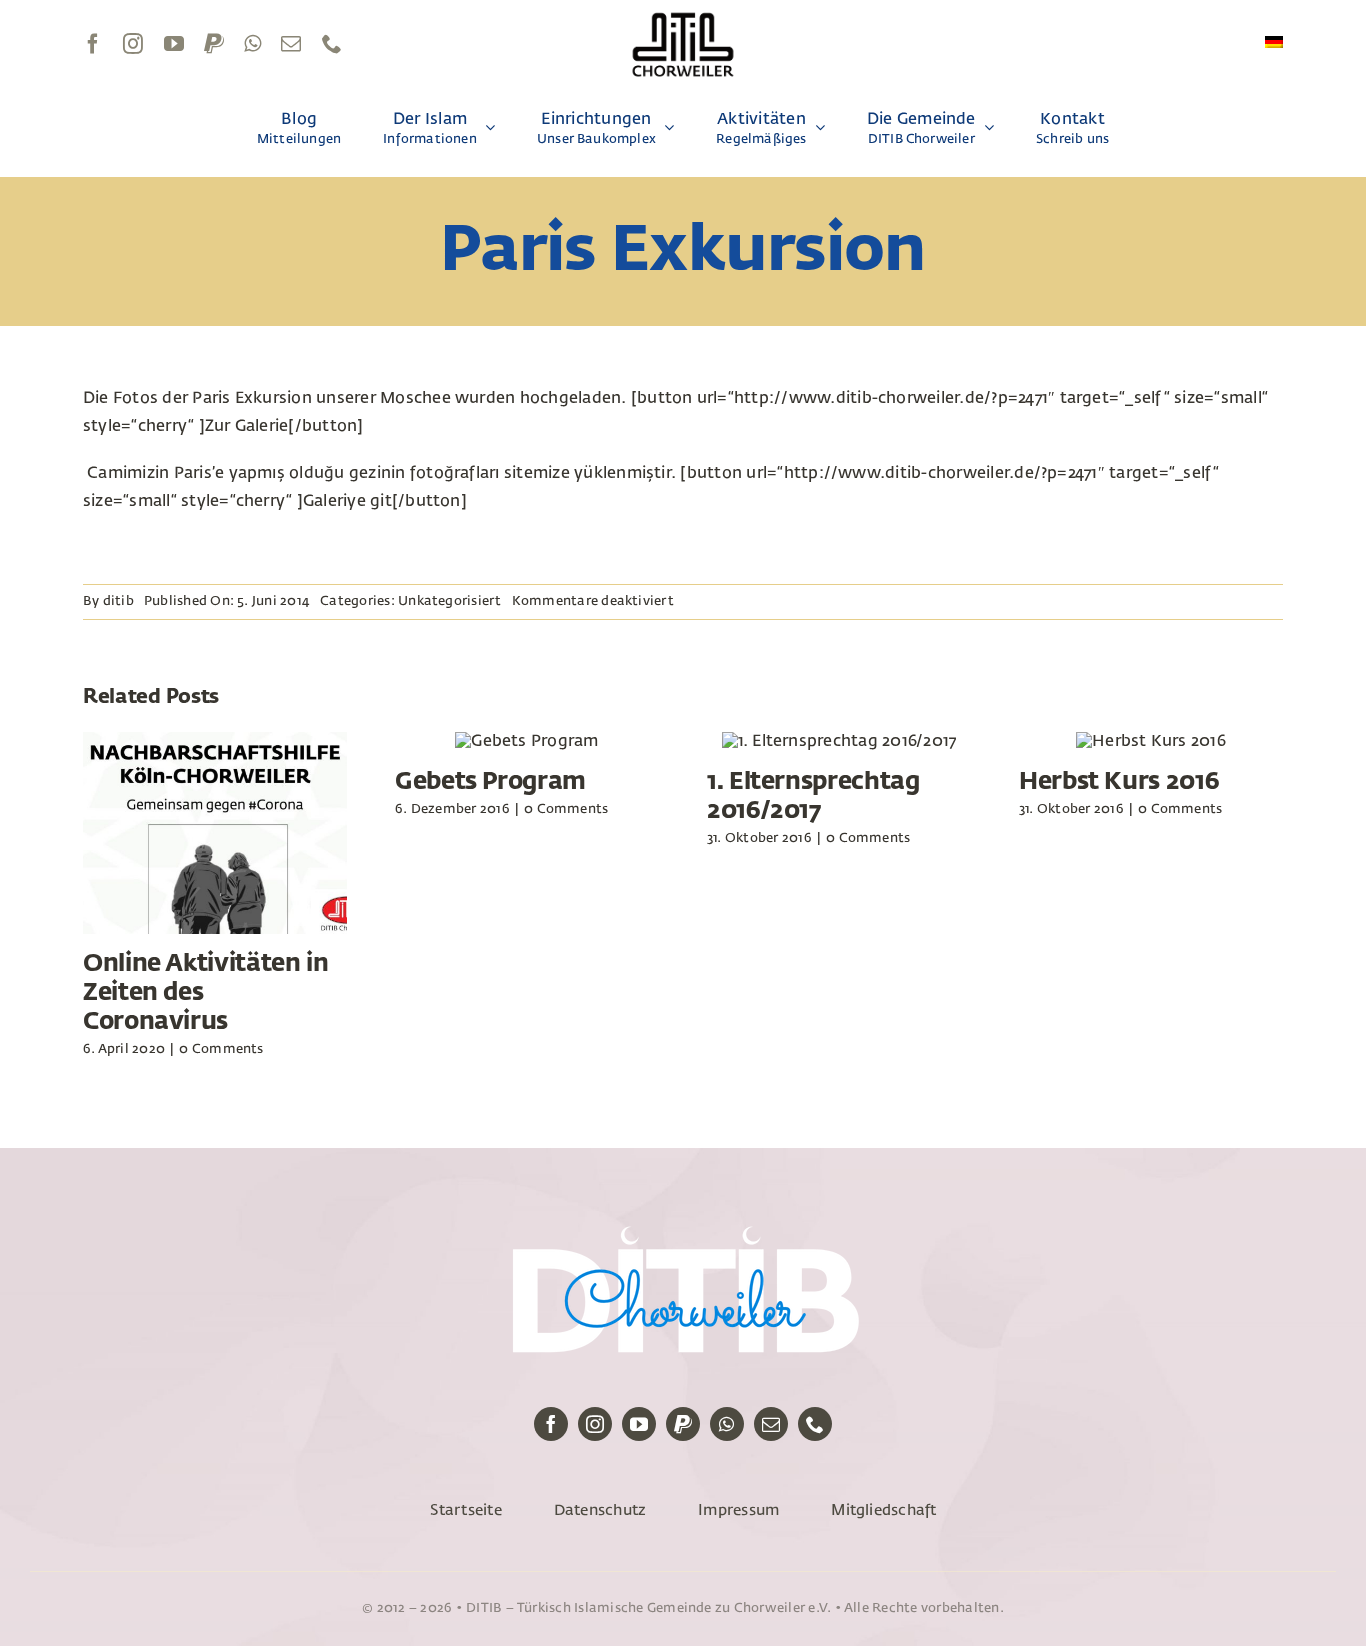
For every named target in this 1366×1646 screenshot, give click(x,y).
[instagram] (133, 44)
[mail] (291, 44)
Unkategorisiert (450, 601)
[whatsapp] (252, 44)
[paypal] (214, 44)
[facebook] (93, 44)
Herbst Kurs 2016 (1119, 782)
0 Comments (221, 1049)
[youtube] (174, 44)
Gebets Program (490, 782)
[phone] (332, 44)
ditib (118, 601)
